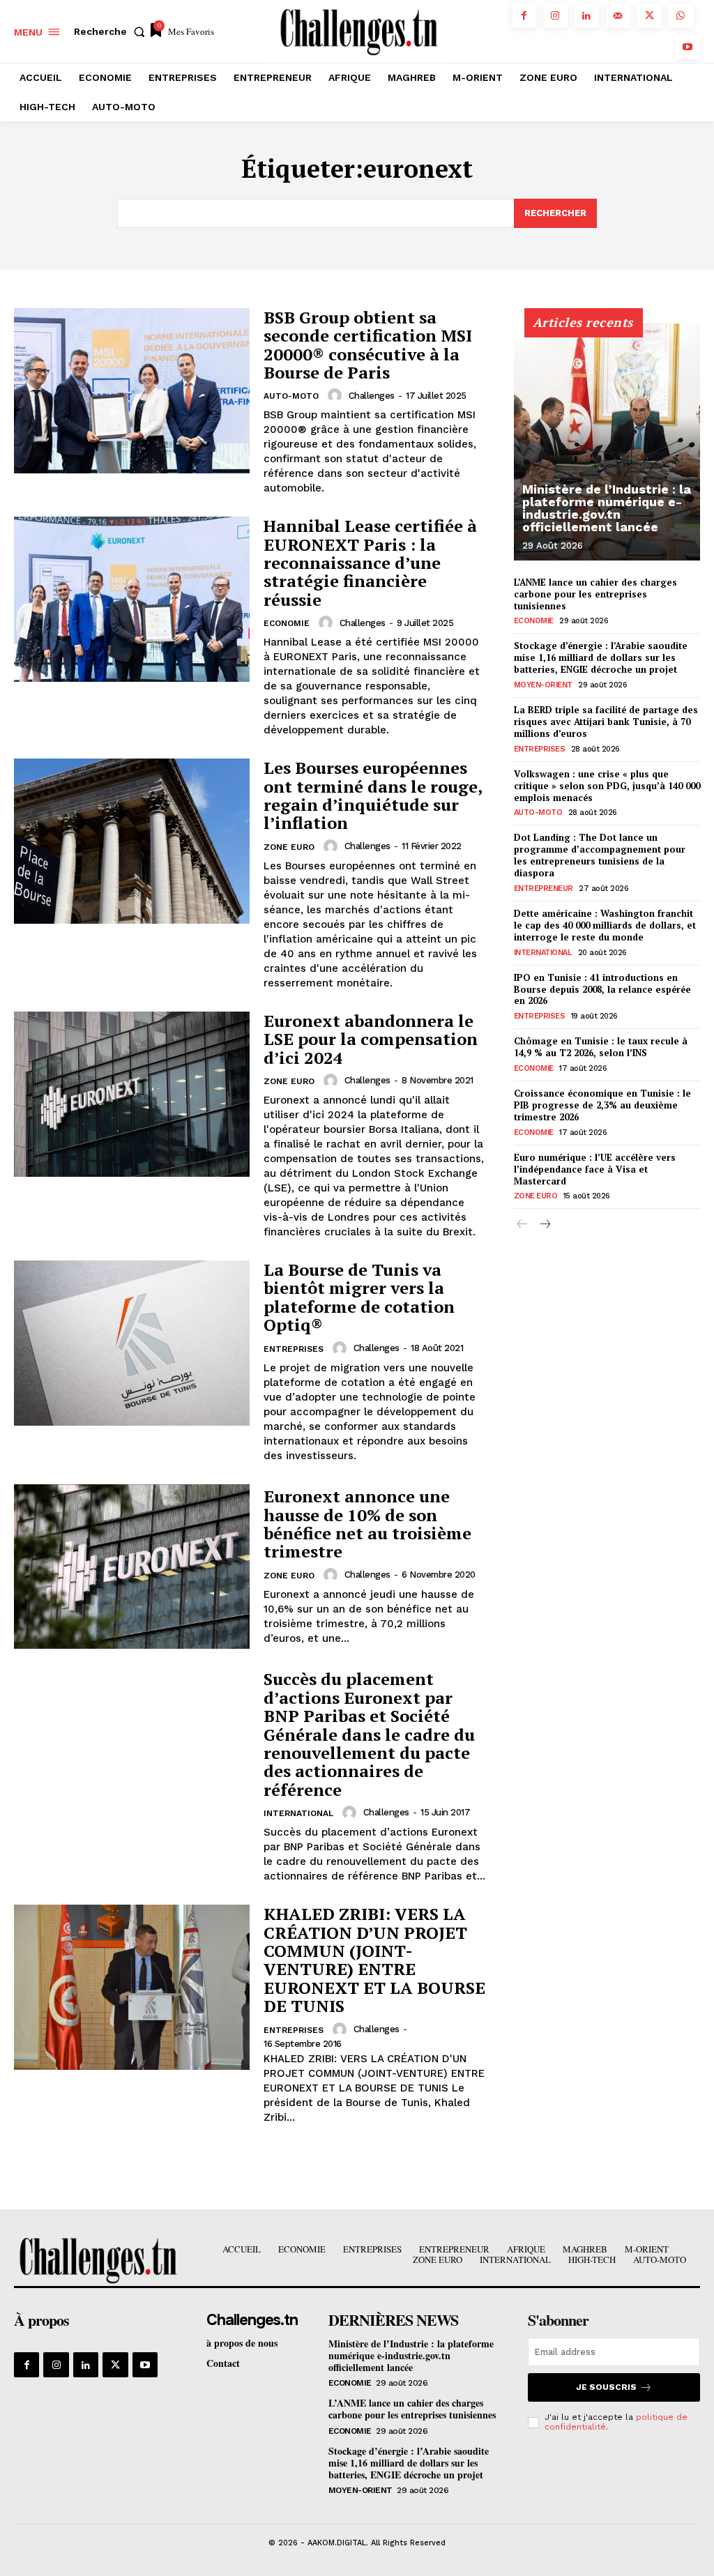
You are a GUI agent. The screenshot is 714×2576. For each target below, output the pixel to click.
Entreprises (294, 1349)
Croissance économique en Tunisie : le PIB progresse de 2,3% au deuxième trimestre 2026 (602, 1105)
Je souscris (606, 2387)
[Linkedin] (587, 16)
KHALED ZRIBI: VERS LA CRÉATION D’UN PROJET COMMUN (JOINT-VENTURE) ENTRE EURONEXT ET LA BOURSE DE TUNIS (374, 1960)
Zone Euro (289, 847)
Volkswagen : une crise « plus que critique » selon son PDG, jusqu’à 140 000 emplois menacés (607, 786)
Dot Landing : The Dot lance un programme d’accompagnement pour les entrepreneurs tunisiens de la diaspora (600, 855)
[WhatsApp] (681, 16)
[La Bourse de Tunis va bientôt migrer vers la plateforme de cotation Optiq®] (132, 1343)
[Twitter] (650, 16)
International (298, 1813)
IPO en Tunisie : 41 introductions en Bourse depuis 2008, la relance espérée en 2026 (602, 989)
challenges (372, 396)
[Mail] (618, 16)
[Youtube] (688, 47)
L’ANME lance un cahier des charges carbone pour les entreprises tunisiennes (595, 594)
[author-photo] (337, 395)
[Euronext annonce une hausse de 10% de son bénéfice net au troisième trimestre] (132, 1567)
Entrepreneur (544, 889)
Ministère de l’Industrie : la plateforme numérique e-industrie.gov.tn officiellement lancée (607, 508)
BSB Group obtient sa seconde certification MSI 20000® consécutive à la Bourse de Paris (368, 345)
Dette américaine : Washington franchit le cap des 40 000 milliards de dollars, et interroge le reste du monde (605, 925)
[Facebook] (524, 16)
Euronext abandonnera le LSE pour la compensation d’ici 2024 (371, 1039)
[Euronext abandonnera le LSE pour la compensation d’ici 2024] (132, 1094)
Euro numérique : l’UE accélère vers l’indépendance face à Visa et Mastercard (595, 1169)
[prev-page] (523, 1225)
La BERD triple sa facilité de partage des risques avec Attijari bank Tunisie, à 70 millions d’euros (606, 722)
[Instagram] (555, 16)
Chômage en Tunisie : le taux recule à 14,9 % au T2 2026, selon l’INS (601, 1047)
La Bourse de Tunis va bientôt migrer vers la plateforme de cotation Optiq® (359, 1297)
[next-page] (545, 1225)
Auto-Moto (291, 396)
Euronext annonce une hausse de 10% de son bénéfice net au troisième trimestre (367, 1524)
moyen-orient (543, 685)
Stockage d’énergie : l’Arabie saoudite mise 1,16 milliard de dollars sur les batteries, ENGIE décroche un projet (601, 657)
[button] (112, 31)
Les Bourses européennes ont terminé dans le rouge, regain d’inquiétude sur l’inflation (373, 795)
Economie (287, 623)
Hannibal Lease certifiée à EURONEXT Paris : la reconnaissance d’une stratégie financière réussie (370, 563)
